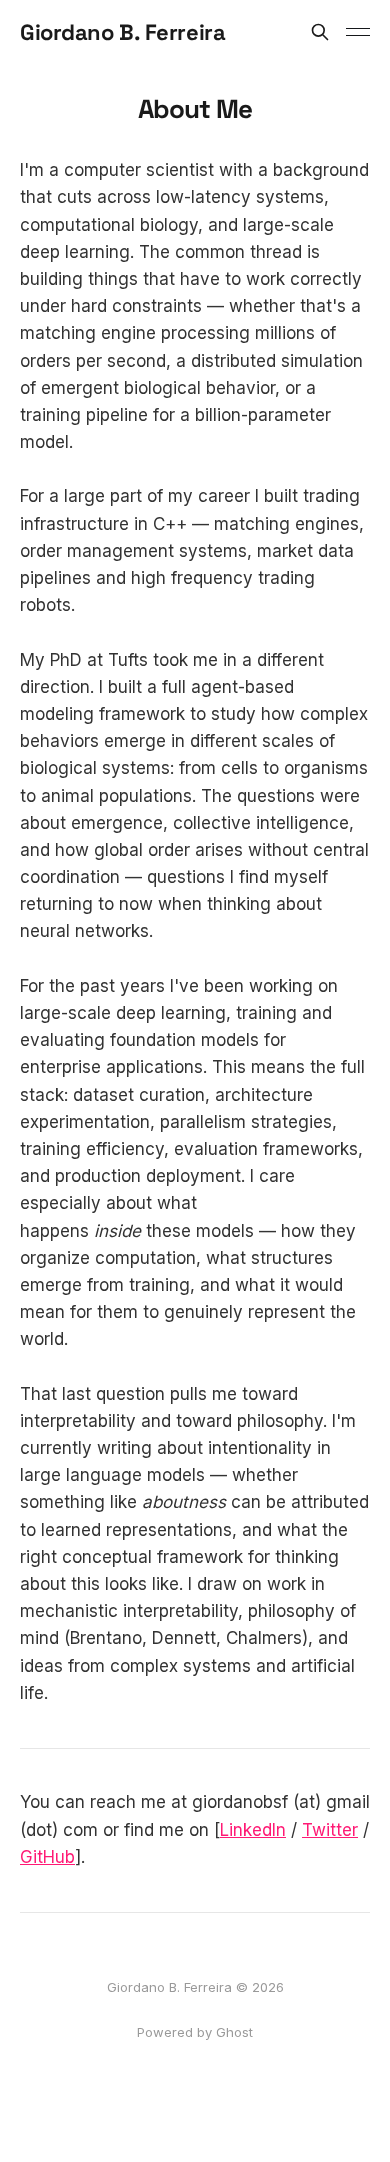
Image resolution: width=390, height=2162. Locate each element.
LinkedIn (253, 1830)
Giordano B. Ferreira (122, 32)
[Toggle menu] (358, 32)
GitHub (47, 1857)
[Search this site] (320, 32)
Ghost (234, 2032)
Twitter (330, 1830)
